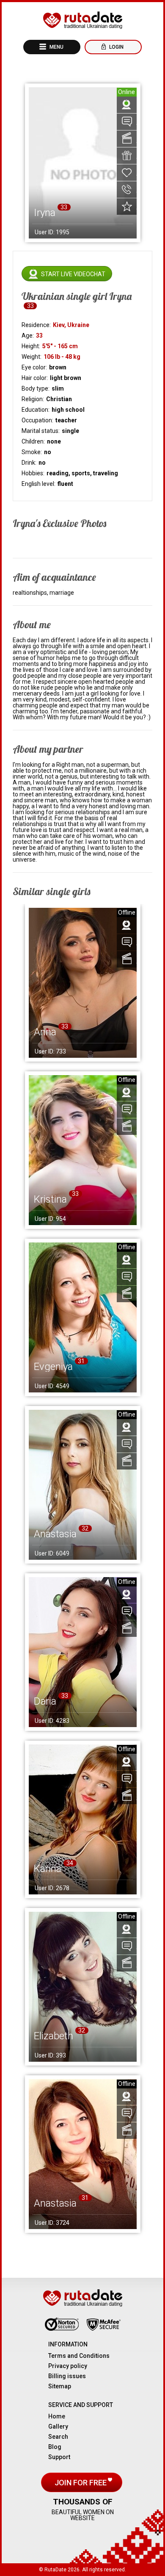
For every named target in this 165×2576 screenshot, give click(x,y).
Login (116, 47)
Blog (55, 2447)
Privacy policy (68, 2366)
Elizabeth (54, 2036)
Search (58, 2437)
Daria (45, 1701)
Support (59, 2457)
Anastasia (55, 1534)
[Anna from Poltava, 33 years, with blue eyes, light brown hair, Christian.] (83, 983)
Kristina (50, 1199)
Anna (45, 1032)
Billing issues (67, 2376)
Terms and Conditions (79, 2356)
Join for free (81, 2483)
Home (57, 2416)
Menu (56, 47)
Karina (48, 1869)
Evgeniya (53, 1367)
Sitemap (60, 2386)
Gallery (58, 2426)
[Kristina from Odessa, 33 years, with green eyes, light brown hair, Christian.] (83, 1150)
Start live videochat (73, 274)
